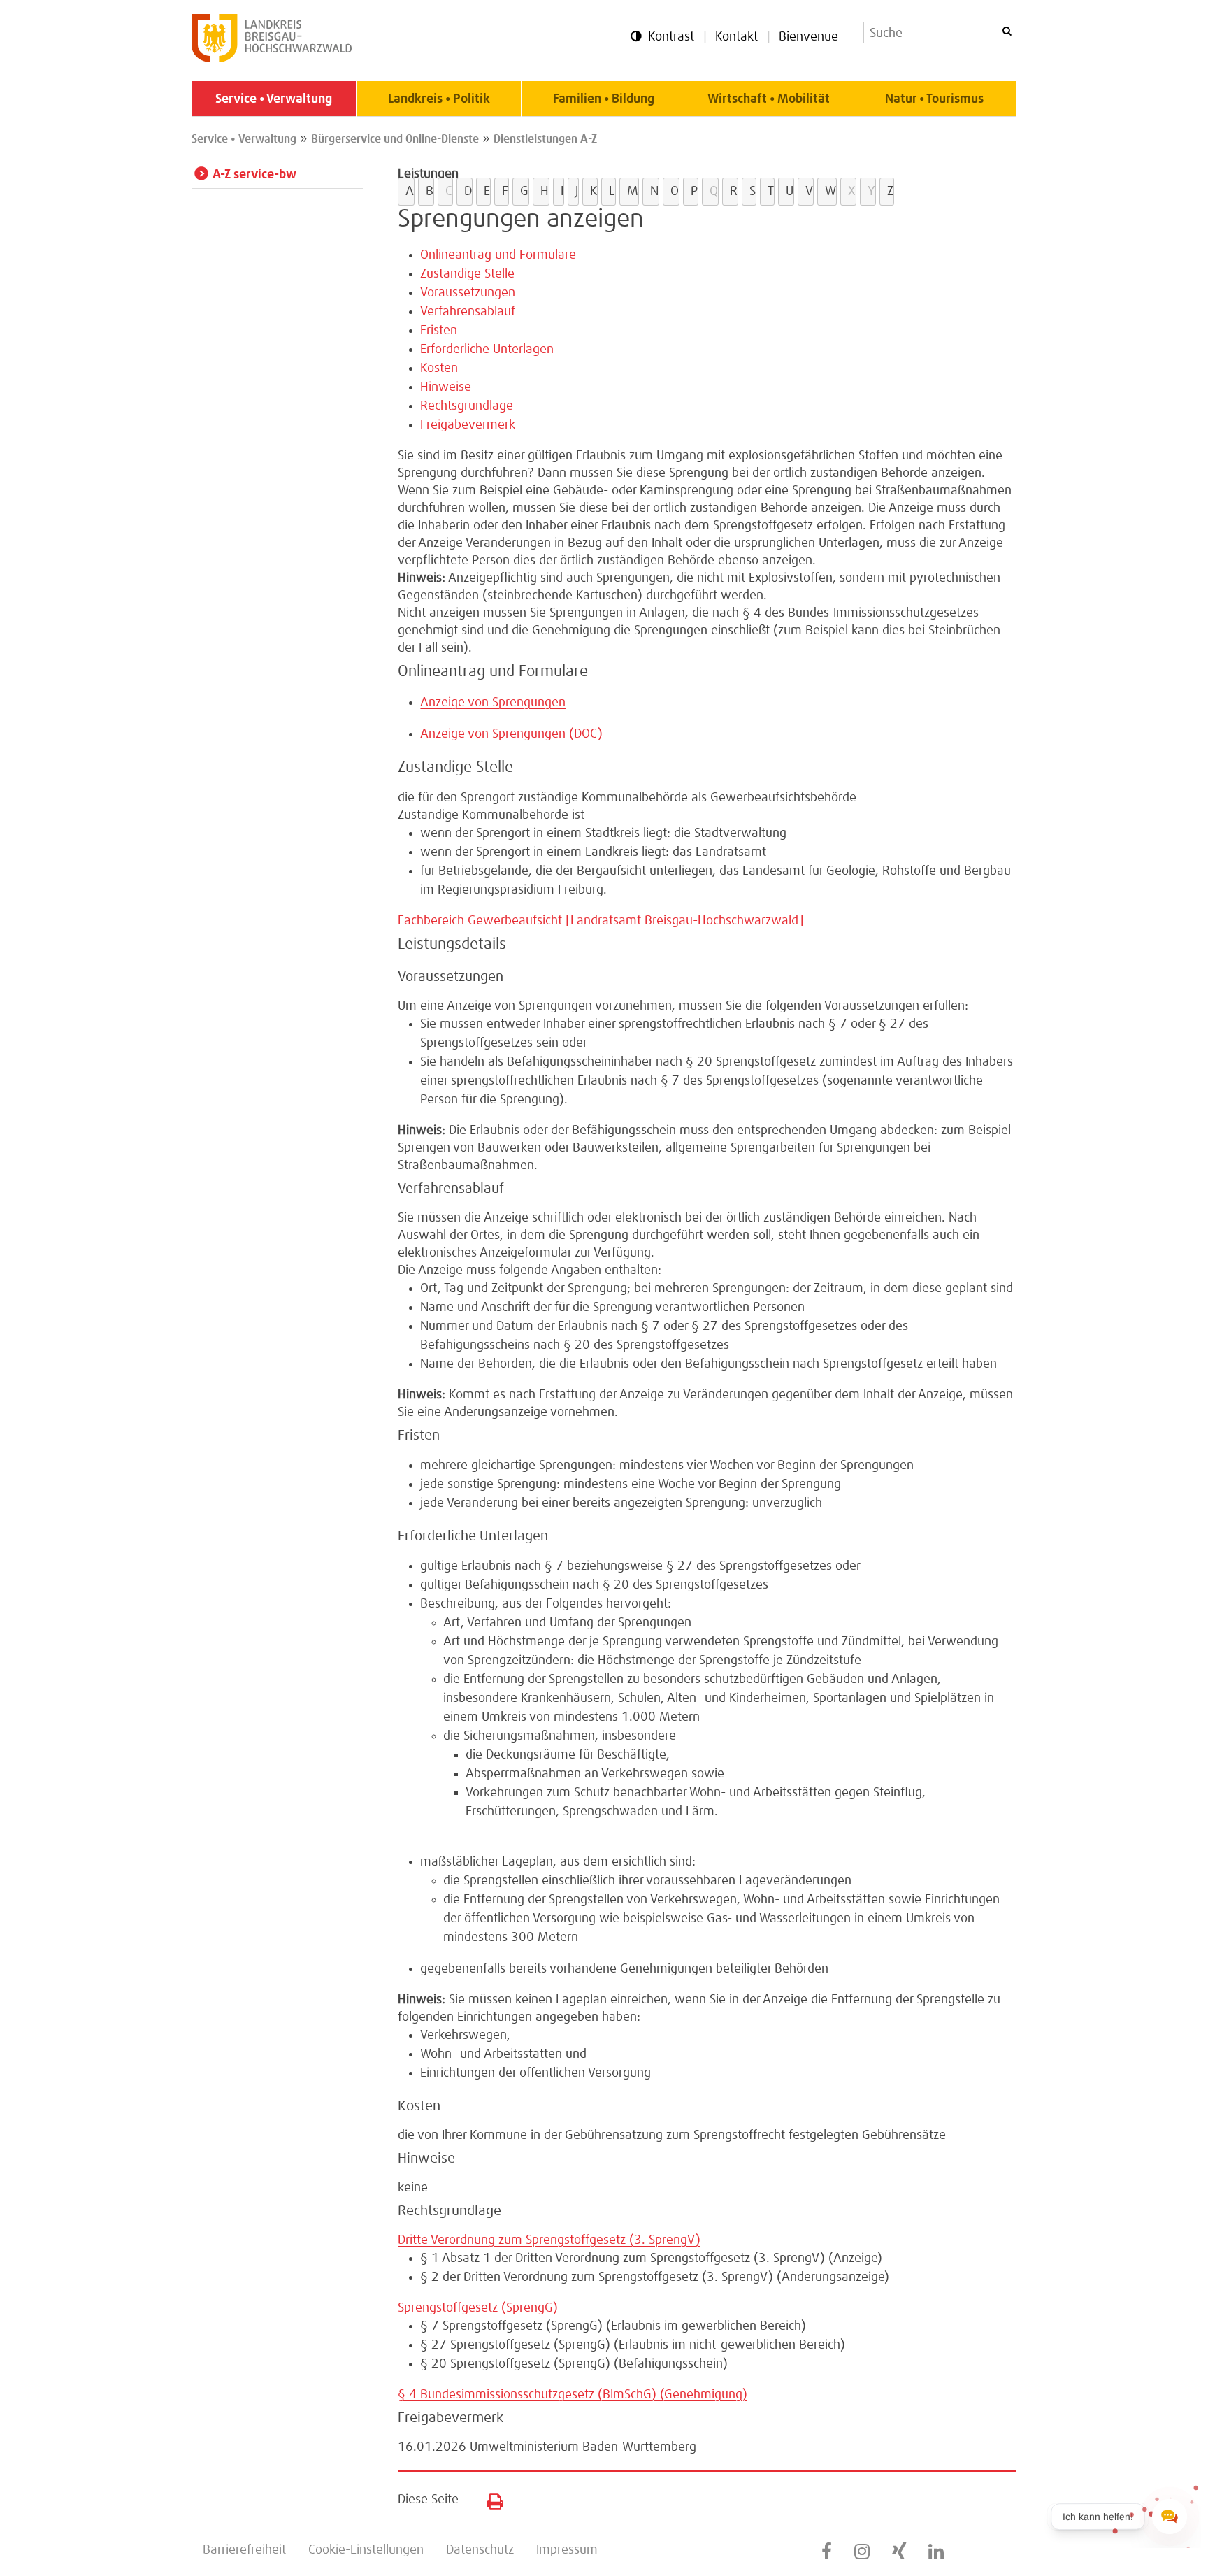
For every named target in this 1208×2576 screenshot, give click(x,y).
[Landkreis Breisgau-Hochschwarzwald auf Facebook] (827, 2552)
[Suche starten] (1007, 31)
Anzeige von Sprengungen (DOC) (511, 734)
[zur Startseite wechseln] (272, 59)
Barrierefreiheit (244, 2550)
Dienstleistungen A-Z (545, 139)
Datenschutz (480, 2550)
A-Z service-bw (254, 175)
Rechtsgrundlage (467, 406)
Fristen (439, 331)
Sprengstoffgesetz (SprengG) (478, 2308)
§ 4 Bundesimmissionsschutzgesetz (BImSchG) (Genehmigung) (573, 2395)
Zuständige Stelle (467, 274)
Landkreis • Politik (439, 99)
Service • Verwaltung (274, 99)
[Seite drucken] (490, 2498)
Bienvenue (808, 37)
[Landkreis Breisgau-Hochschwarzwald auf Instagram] (862, 2552)
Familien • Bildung (604, 99)
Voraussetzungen (468, 293)
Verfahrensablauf (468, 312)
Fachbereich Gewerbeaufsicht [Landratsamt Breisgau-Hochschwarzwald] (601, 921)
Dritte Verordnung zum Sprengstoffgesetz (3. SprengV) (549, 2240)
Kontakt (736, 37)
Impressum (567, 2550)
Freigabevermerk (468, 425)
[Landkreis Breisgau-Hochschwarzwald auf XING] (899, 2552)
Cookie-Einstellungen (366, 2550)
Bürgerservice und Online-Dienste (395, 139)
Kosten (439, 368)
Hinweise (446, 387)
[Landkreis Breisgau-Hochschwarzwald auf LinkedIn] (936, 2552)
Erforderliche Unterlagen (487, 350)
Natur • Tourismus (934, 99)
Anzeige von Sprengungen (493, 703)
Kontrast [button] (671, 37)
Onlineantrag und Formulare (498, 255)
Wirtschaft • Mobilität (769, 99)
